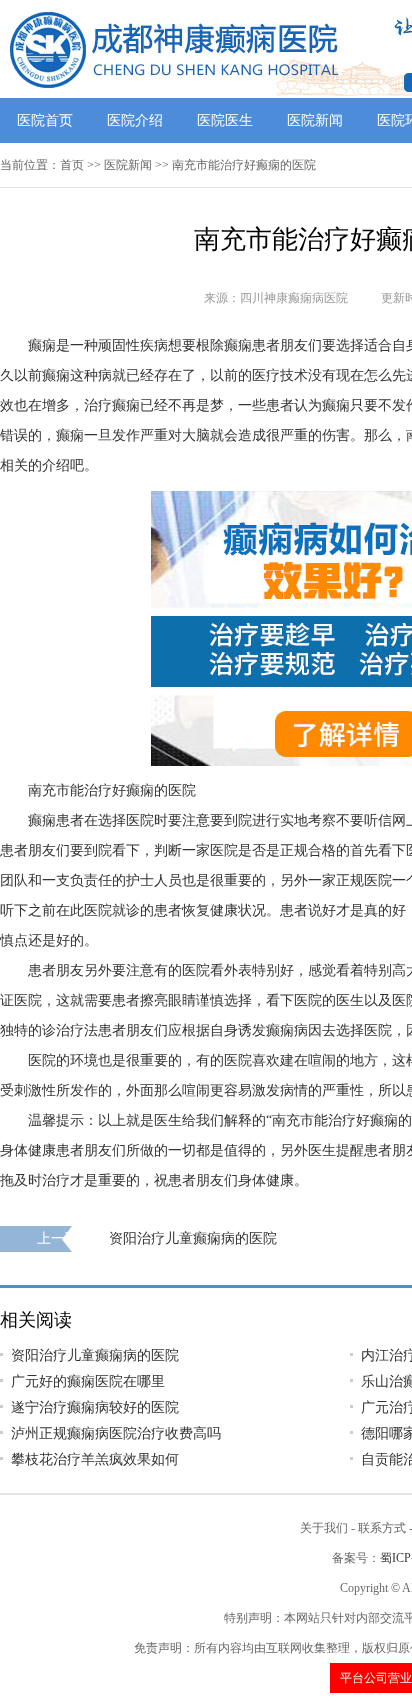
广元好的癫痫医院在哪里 (88, 1381)
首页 (72, 165)
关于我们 (324, 1528)
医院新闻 (315, 120)
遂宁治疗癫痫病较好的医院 (95, 1407)
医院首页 (45, 120)
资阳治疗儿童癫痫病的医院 (193, 1238)
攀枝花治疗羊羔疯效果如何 (95, 1459)
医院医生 (225, 120)
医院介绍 (135, 120)
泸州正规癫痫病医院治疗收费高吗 (116, 1433)
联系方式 (382, 1528)
